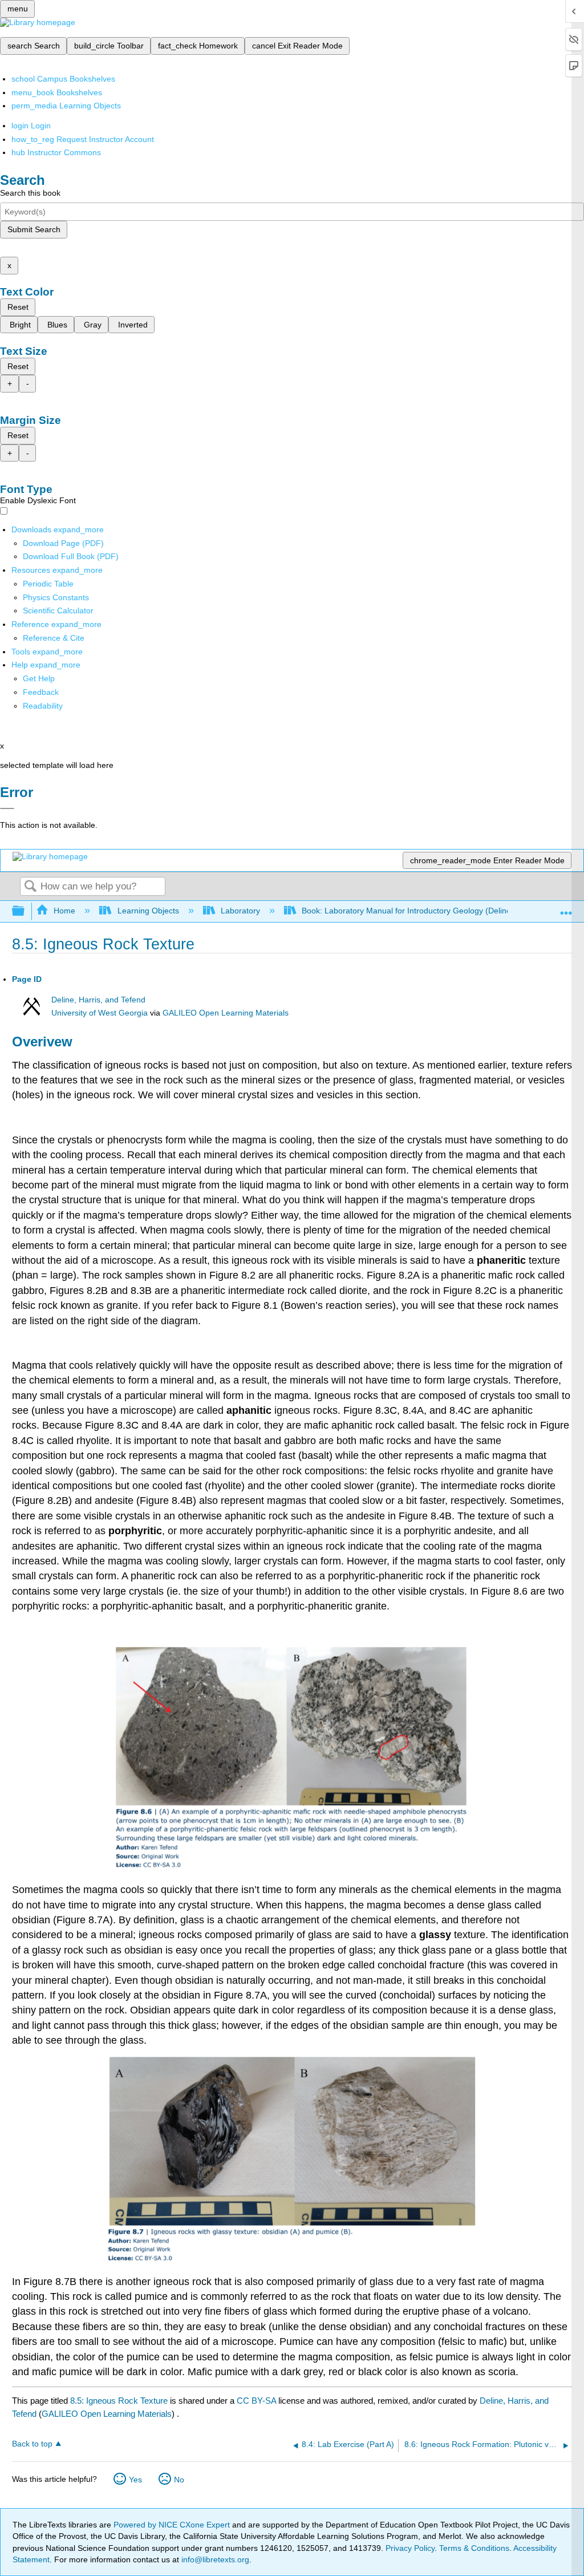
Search (30, 887)
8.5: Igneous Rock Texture (119, 2401)
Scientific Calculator (58, 610)
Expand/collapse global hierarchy (26, 911)
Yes (135, 2480)
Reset (18, 307)
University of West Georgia (100, 1013)
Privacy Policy (410, 2548)
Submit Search (34, 229)
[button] (41, 692)
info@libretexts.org (214, 2559)
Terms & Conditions (474, 2548)
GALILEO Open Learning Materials (226, 1013)
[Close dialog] (7, 808)
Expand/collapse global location (566, 908)
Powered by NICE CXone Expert (173, 2525)
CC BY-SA (257, 2401)
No (179, 2480)
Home (64, 911)
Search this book (30, 193)
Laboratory (240, 911)
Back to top (32, 2444)
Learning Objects (148, 911)
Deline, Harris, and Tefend (98, 1000)
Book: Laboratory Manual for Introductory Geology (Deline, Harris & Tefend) (438, 911)
